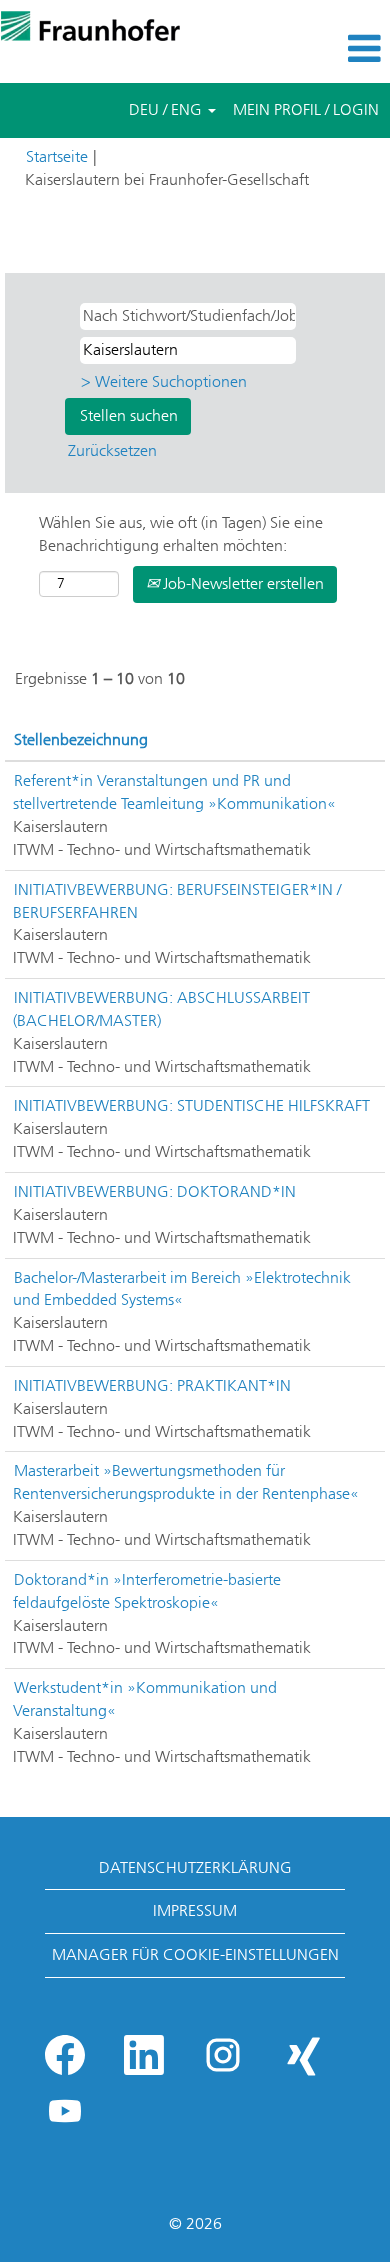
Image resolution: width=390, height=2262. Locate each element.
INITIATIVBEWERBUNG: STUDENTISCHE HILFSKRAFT (192, 1105)
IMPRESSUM (195, 1910)
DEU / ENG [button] (167, 109)
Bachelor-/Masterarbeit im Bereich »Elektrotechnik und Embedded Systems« (182, 1289)
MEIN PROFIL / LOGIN (306, 109)
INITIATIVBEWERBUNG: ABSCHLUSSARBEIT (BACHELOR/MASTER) (161, 1009)
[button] (325, 49)
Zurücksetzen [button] (112, 450)
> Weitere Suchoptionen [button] (164, 381)
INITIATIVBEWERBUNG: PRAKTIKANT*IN (152, 1385)
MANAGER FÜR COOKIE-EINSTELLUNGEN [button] (195, 1954)
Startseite (57, 156)
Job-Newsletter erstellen (241, 583)
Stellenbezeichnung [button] (81, 739)
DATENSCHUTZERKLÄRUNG (195, 1867)
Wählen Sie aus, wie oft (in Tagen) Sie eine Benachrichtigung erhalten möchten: (181, 534)
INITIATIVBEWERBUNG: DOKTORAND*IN (155, 1191)
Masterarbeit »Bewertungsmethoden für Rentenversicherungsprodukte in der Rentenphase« (186, 1482)
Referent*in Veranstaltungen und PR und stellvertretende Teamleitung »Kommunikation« (174, 792)
